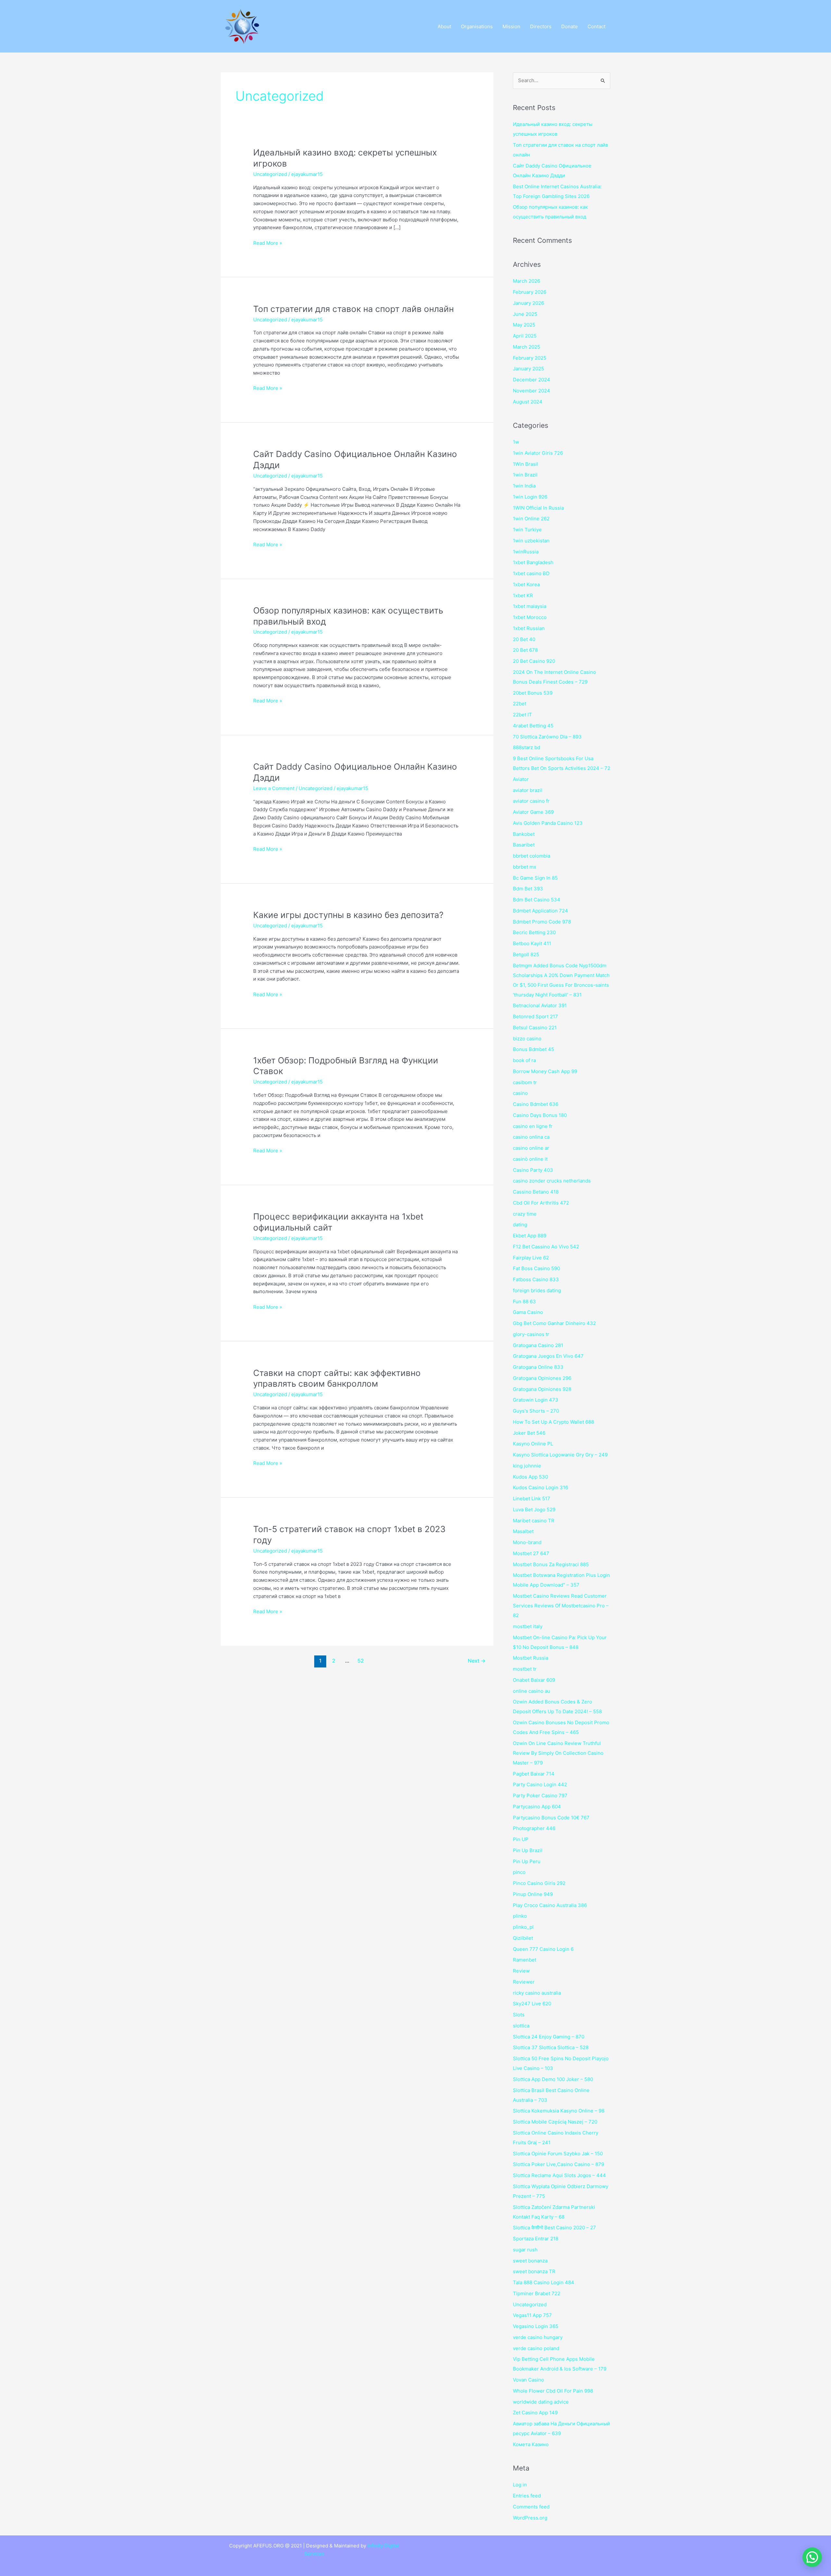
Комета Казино (531, 2444)
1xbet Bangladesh (533, 562)
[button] (812, 2557)
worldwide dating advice (541, 2402)
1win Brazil (525, 475)
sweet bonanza (530, 2261)
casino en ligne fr (533, 1126)
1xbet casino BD (531, 573)
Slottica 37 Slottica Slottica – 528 (551, 2047)
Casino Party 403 (533, 1170)
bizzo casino (527, 1039)
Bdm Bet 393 (528, 889)
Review (521, 1971)
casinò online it (530, 1159)
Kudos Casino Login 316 (540, 1487)
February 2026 (530, 292)
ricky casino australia (537, 1993)
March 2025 (527, 347)
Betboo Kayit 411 (532, 943)
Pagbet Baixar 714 (534, 1774)
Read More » (268, 243)
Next (477, 1661)
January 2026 (528, 303)
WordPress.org (530, 2518)
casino (520, 1093)
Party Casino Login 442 (540, 1784)
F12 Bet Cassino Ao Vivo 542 (546, 1247)
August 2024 (528, 402)
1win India (524, 486)
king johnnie (527, 1466)
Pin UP (521, 1839)
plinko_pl (523, 1927)
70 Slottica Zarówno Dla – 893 (547, 737)
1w (516, 442)
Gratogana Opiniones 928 (542, 1389)
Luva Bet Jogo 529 (534, 1510)
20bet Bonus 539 (533, 693)
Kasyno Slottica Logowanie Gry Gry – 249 (560, 1455)
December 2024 (532, 380)
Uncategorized (270, 174)
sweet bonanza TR (534, 2271)
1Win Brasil (526, 464)
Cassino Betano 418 (536, 1192)
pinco (519, 1872)
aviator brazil (528, 790)
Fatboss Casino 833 (536, 1279)
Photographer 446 (534, 1828)
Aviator (521, 779)
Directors (541, 26)
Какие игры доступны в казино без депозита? (348, 915)
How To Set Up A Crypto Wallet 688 (553, 1422)
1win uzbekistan (531, 541)
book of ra (524, 1060)
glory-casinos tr (531, 1334)
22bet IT (522, 715)
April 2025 (525, 336)
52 (361, 1661)
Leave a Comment (274, 788)
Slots (519, 2015)
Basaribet (524, 845)
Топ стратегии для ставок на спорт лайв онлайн (353, 309)
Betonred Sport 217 (535, 1016)
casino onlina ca (531, 1137)
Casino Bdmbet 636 (536, 1104)
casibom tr (525, 1082)
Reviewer (524, 1982)
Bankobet (524, 834)
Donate (570, 26)
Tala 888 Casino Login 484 (544, 2282)
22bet (520, 704)
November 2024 (532, 391)
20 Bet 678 (525, 650)
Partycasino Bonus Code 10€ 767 (551, 1818)
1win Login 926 (530, 497)
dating (520, 1225)
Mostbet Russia (531, 1658)
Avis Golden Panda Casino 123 (548, 823)
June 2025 (525, 314)
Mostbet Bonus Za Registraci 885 (551, 1564)
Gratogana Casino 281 (538, 1345)
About (444, 26)
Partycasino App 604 (537, 1807)
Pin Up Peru (527, 1861)
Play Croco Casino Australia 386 (550, 1905)
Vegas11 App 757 (532, 2315)
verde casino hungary (538, 2337)
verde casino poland (536, 2348)
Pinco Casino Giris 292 (539, 1883)
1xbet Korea (526, 584)
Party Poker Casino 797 (540, 1796)
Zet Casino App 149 (535, 2413)
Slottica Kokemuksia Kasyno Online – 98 (559, 2111)
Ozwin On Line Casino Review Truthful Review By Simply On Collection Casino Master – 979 (558, 1753)
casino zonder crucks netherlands (552, 1181)
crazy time (525, 1214)
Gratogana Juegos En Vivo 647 (548, 1356)
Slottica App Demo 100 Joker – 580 (553, 2079)
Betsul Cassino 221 (535, 1028)
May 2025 (524, 325)
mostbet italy (528, 1626)
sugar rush (525, 2250)
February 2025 (530, 358)
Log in (520, 2485)
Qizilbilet (523, 1938)
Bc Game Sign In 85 (535, 878)
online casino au (532, 1691)
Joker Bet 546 (529, 1433)
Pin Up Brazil (528, 1850)
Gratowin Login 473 (536, 1400)
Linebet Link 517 (532, 1499)
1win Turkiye (527, 530)
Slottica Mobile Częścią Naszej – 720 (555, 2122)
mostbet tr (525, 1669)
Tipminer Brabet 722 (537, 2293)
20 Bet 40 (524, 639)
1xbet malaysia (530, 606)
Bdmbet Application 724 (540, 911)
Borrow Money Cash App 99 (545, 1071)
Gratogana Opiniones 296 (542, 1378)
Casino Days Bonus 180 (540, 1115)
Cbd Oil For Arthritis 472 (541, 1203)
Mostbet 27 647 (531, 1553)
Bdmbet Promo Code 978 (542, 922)
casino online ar (531, 1148)
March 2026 (527, 281)
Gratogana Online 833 (538, 1367)
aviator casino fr (531, 801)
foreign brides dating (537, 1290)
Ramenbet (525, 1960)
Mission (511, 26)
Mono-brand (527, 1542)
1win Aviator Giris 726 (538, 453)
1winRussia (526, 552)
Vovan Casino (528, 2380)
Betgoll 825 (526, 954)
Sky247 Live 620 (532, 2004)
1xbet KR (523, 595)
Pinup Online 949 (533, 1894)
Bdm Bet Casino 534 (537, 900)
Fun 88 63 (524, 1301)
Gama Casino (528, 1312)
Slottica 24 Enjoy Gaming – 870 (549, 2037)
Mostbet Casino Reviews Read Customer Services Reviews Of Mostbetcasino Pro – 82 (561, 1606)
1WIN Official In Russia (538, 508)
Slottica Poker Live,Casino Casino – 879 (558, 2164)
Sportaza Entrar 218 (536, 2239)
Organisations (477, 26)
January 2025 (528, 369)
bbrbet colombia (532, 856)
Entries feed (527, 2496)
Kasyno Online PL (533, 1444)
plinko (520, 1916)
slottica (521, 2026)
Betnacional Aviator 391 (540, 1005)
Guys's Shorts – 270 (536, 1411)
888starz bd (527, 747)
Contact (596, 26)
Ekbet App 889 (530, 1236)
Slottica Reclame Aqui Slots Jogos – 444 (559, 2175)
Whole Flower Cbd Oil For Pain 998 (553, 2391)
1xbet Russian (529, 628)
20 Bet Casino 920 (534, 661)
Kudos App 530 (530, 1477)
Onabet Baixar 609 (534, 1680)
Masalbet (523, 1531)
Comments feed (531, 2507)
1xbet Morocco (530, 617)
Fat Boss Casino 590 (536, 1268)
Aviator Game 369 (533, 812)
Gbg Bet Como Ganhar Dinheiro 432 (554, 1323)
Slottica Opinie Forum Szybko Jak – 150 (558, 2154)
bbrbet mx (525, 867)
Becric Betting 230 (534, 932)
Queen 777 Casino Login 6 (543, 1949)
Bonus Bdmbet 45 (533, 1049)
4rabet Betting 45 (533, 726)
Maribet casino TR (534, 1521)
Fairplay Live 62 (531, 1258)
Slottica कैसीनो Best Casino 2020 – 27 (554, 2228)
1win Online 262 (531, 519)
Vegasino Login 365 (536, 2326)
